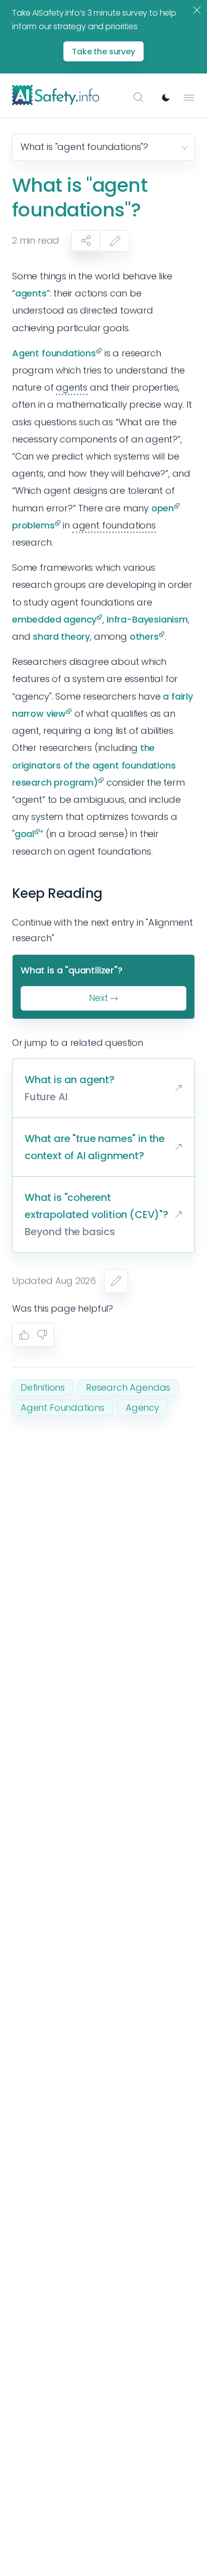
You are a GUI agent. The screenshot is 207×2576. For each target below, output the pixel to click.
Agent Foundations (63, 1408)
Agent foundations (54, 353)
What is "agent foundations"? (84, 147)
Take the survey (103, 52)
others (144, 636)
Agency (142, 1408)
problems (33, 525)
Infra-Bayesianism (147, 619)
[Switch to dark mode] (166, 98)
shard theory (61, 636)
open (163, 508)
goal (24, 834)
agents (31, 293)
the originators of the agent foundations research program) (94, 765)
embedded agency (54, 619)
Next (98, 998)
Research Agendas (128, 1387)
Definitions (43, 1387)
